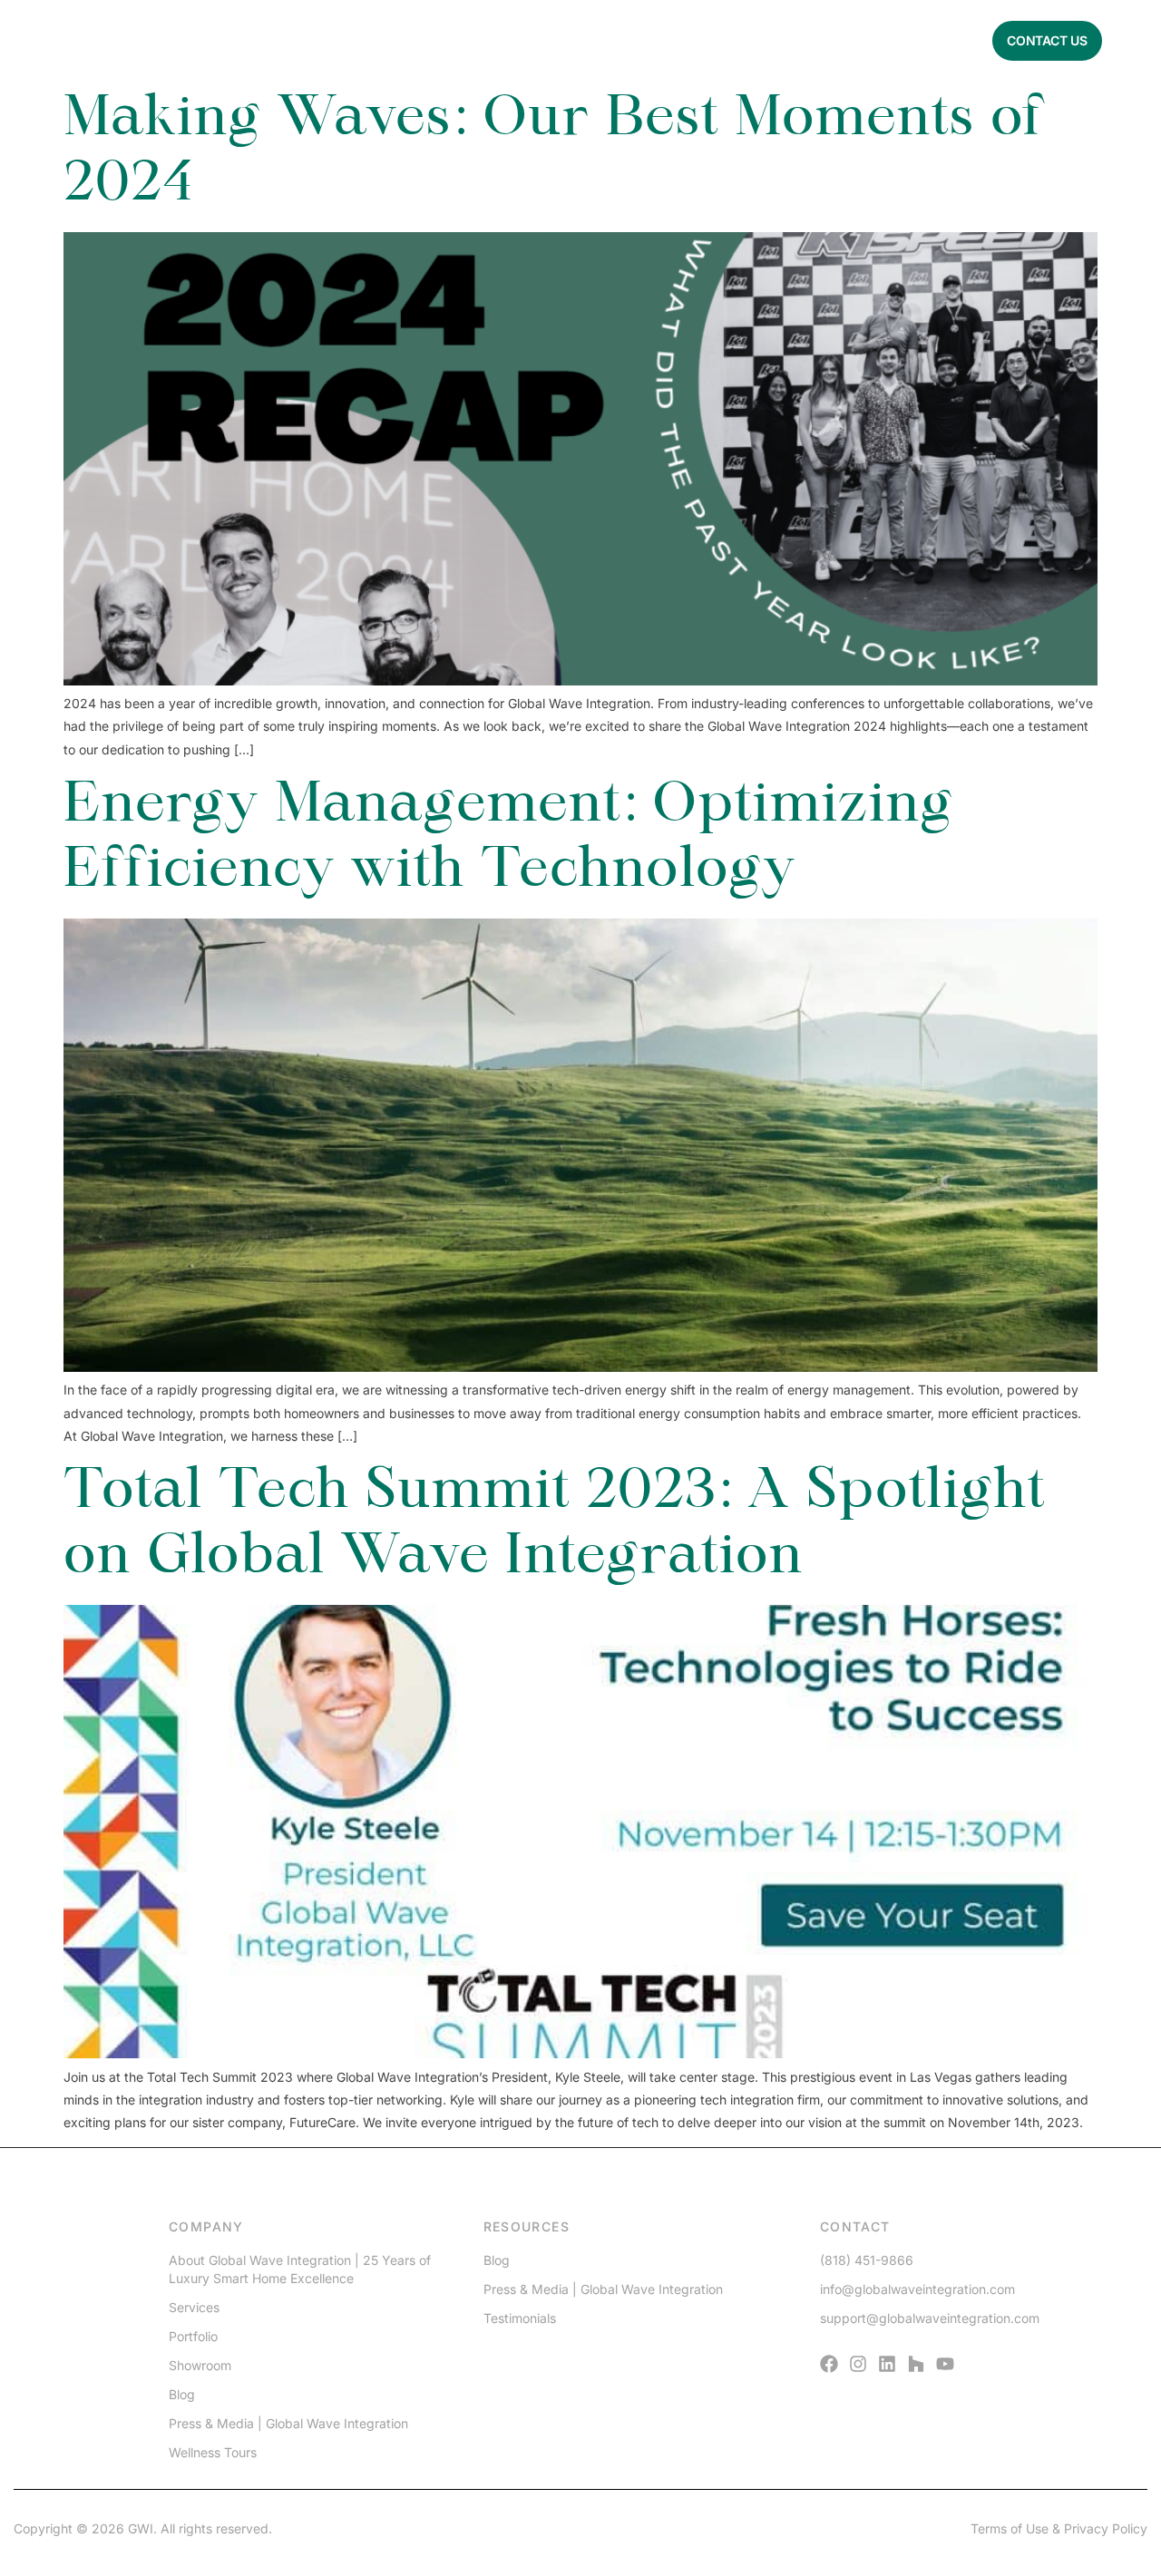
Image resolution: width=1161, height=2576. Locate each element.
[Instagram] (858, 2364)
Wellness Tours (213, 2452)
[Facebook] (829, 2364)
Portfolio (414, 40)
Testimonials (623, 40)
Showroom (200, 2365)
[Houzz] (916, 2364)
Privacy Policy (1106, 2528)
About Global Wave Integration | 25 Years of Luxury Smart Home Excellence (300, 2269)
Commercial (928, 40)
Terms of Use (1010, 2528)
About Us (254, 40)
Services (332, 40)
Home (187, 40)
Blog (702, 40)
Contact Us (1047, 40)
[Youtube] (945, 2364)
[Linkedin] (887, 2364)
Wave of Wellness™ (802, 40)
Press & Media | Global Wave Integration (288, 2423)
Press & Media (512, 40)
